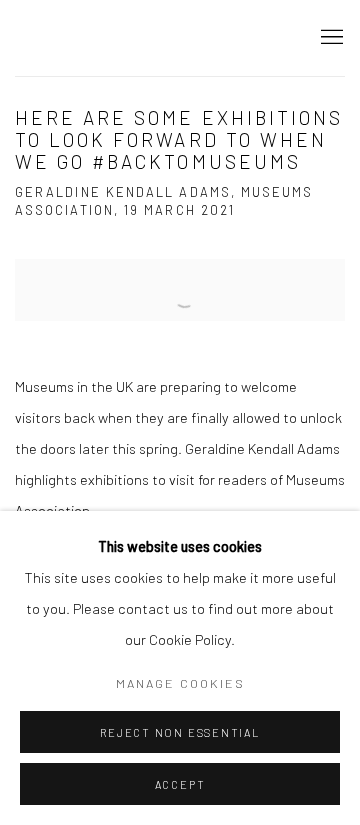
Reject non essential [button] (179, 732)
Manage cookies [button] (180, 683)
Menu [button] (330, 38)
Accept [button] (180, 784)
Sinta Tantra (95, 37)
